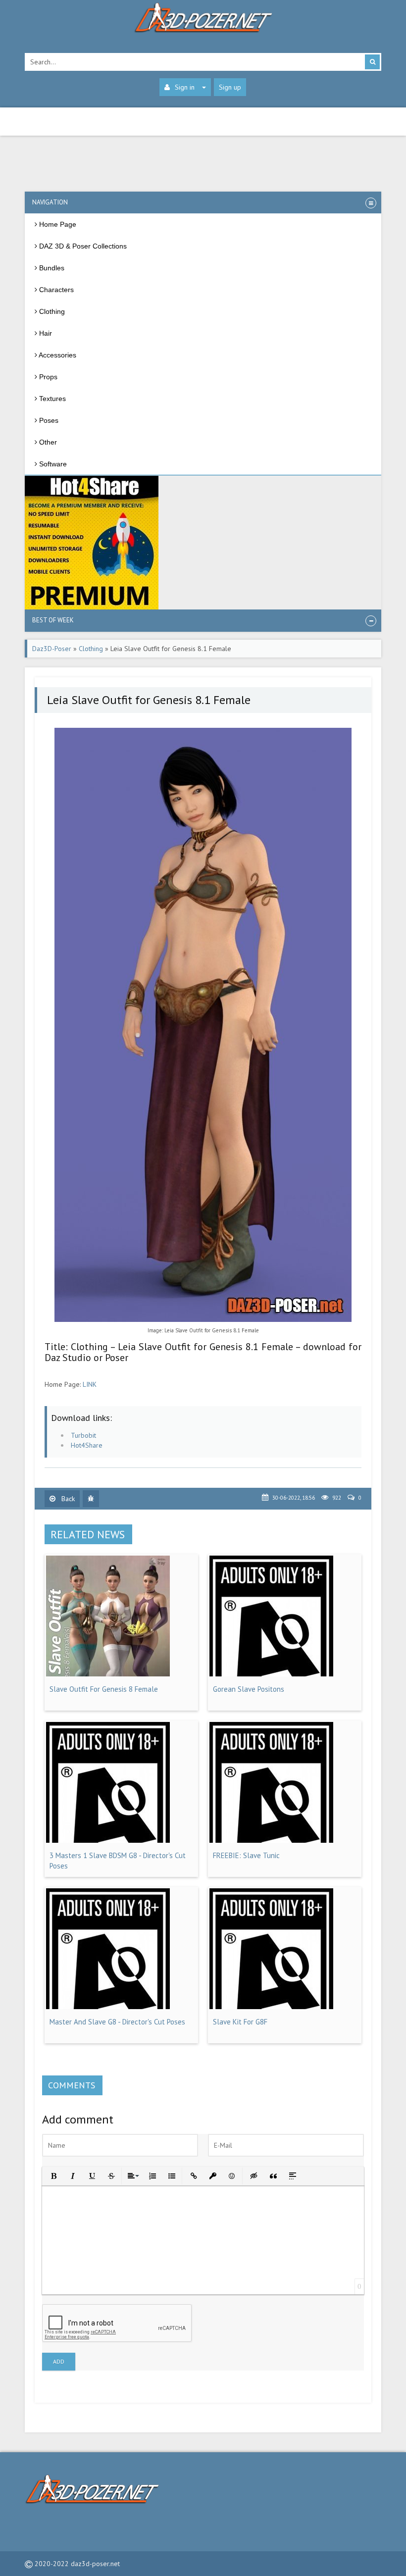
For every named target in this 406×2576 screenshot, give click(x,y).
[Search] (372, 62)
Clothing (91, 649)
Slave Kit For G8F (240, 2022)
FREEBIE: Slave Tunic (246, 1855)
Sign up (230, 87)
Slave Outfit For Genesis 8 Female (104, 1689)
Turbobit (83, 1435)
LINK (90, 1384)
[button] (53, 2175)
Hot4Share (87, 1445)
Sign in (185, 87)
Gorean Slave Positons (249, 1689)
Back (67, 1499)
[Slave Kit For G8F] (271, 2007)
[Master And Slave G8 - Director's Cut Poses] (108, 2007)
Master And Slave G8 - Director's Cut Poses (117, 2022)
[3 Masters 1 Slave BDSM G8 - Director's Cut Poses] (108, 1840)
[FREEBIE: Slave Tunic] (271, 1840)
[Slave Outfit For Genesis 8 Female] (108, 1674)
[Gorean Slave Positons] (271, 1674)
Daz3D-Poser (52, 649)
